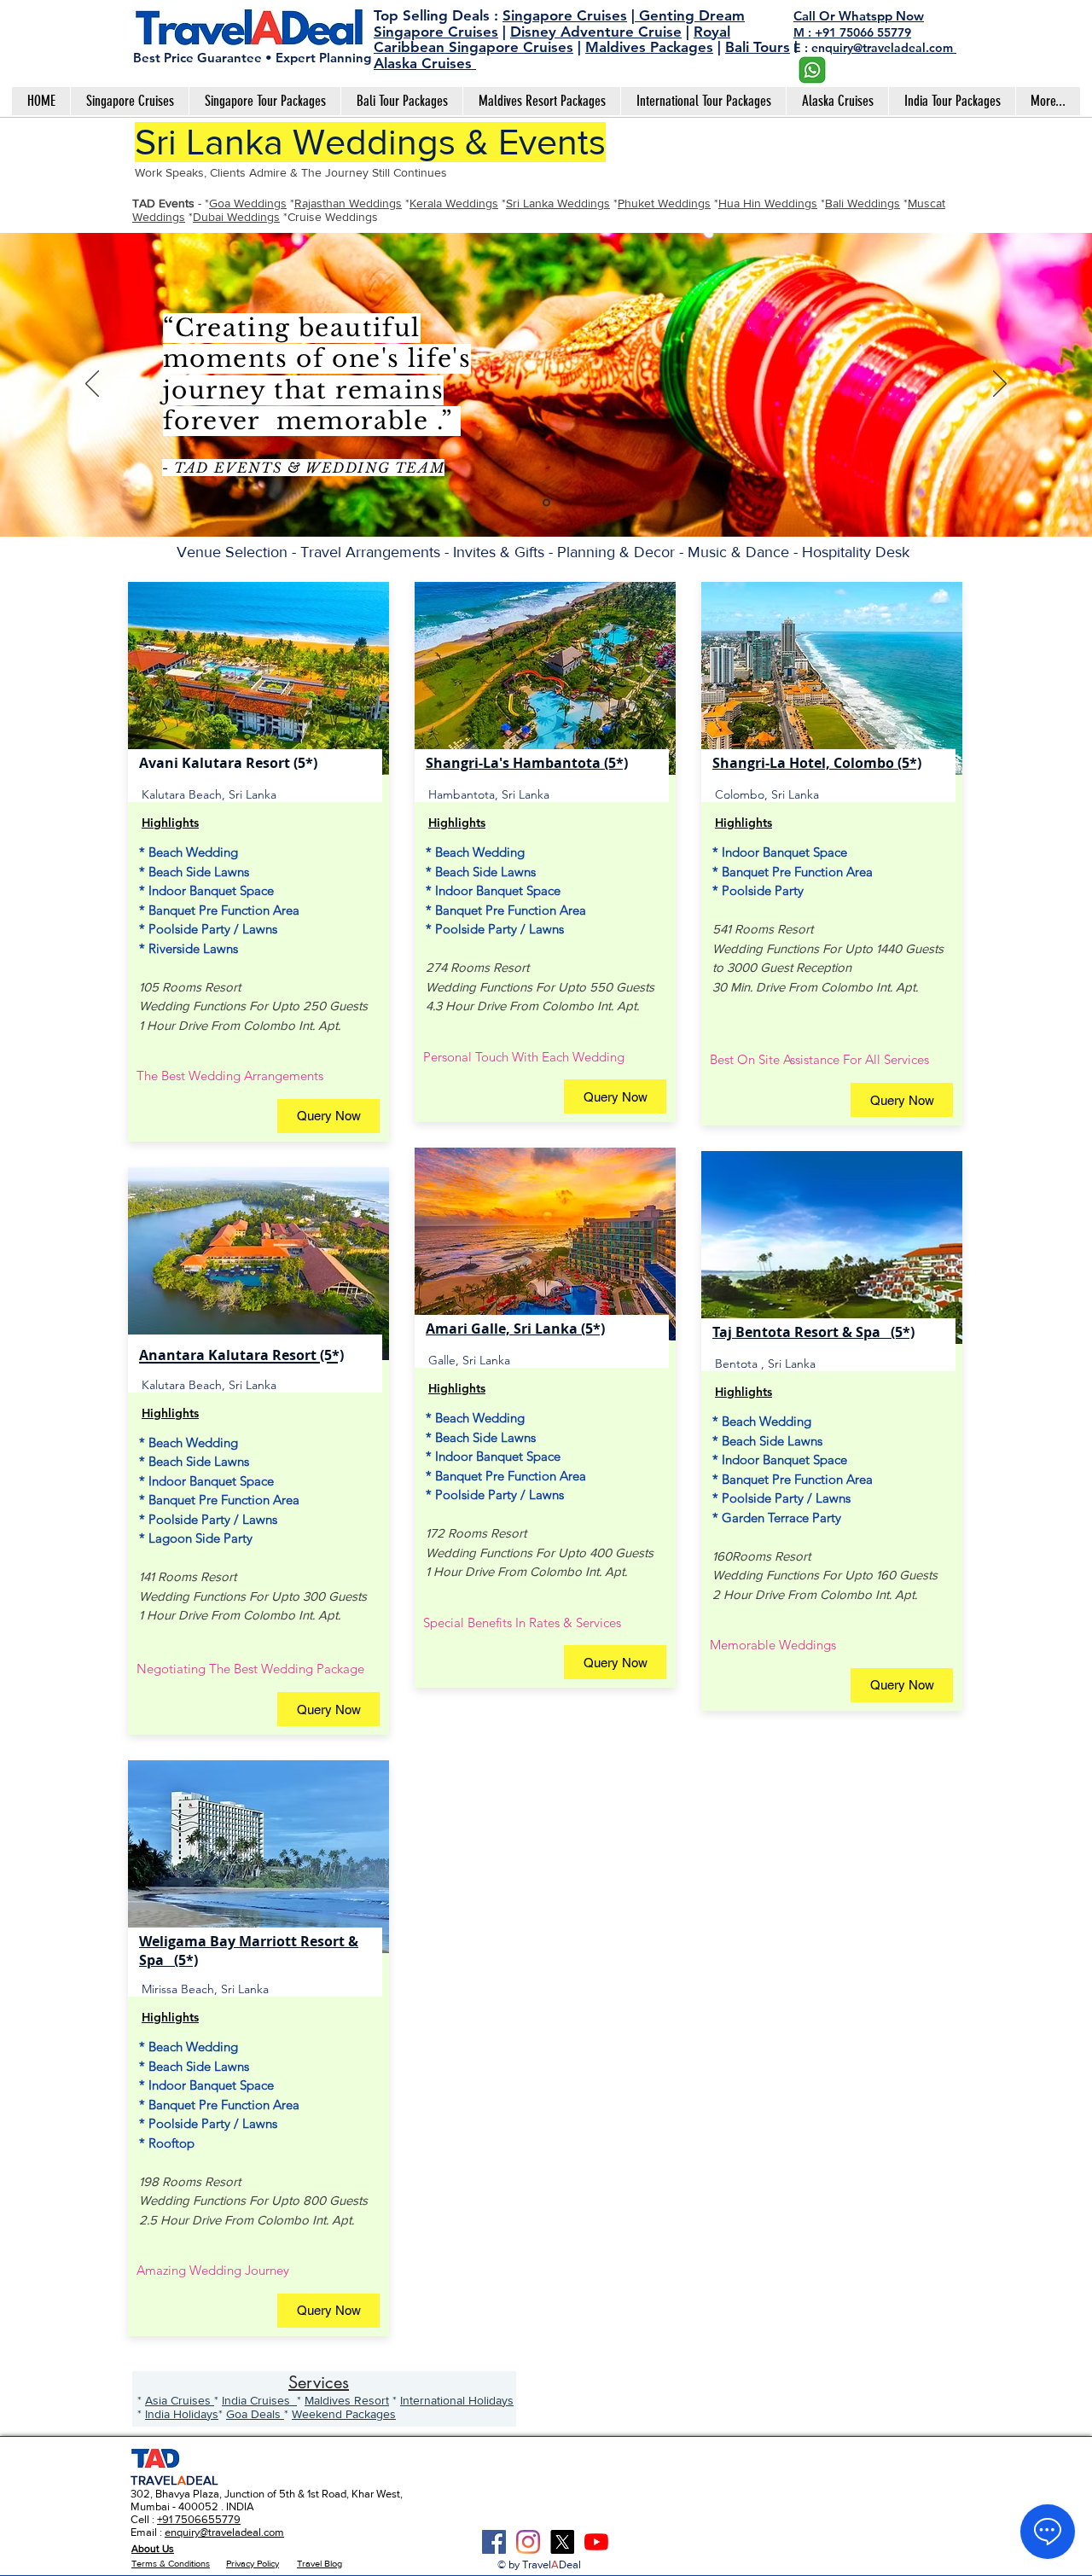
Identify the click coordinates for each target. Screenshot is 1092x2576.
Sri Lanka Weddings (558, 203)
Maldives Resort (347, 2400)
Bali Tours (758, 47)
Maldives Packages (649, 47)
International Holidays (457, 2400)
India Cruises (259, 2400)
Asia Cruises (180, 2400)
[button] (328, 1116)
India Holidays (182, 2414)
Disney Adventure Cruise (596, 32)
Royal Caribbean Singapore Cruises (552, 40)
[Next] (1000, 385)
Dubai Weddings (236, 217)
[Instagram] (528, 2542)
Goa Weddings (248, 203)
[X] (562, 2542)
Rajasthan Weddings (348, 203)
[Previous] (92, 385)
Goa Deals (255, 2414)
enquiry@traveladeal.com (224, 2532)
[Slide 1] (546, 503)
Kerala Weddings (454, 203)
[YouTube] (596, 2542)
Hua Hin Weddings (768, 203)
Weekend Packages (344, 2414)
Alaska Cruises (425, 63)
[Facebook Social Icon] (494, 2542)
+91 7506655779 (199, 2519)
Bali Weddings (863, 203)
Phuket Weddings (664, 203)
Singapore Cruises (565, 15)
